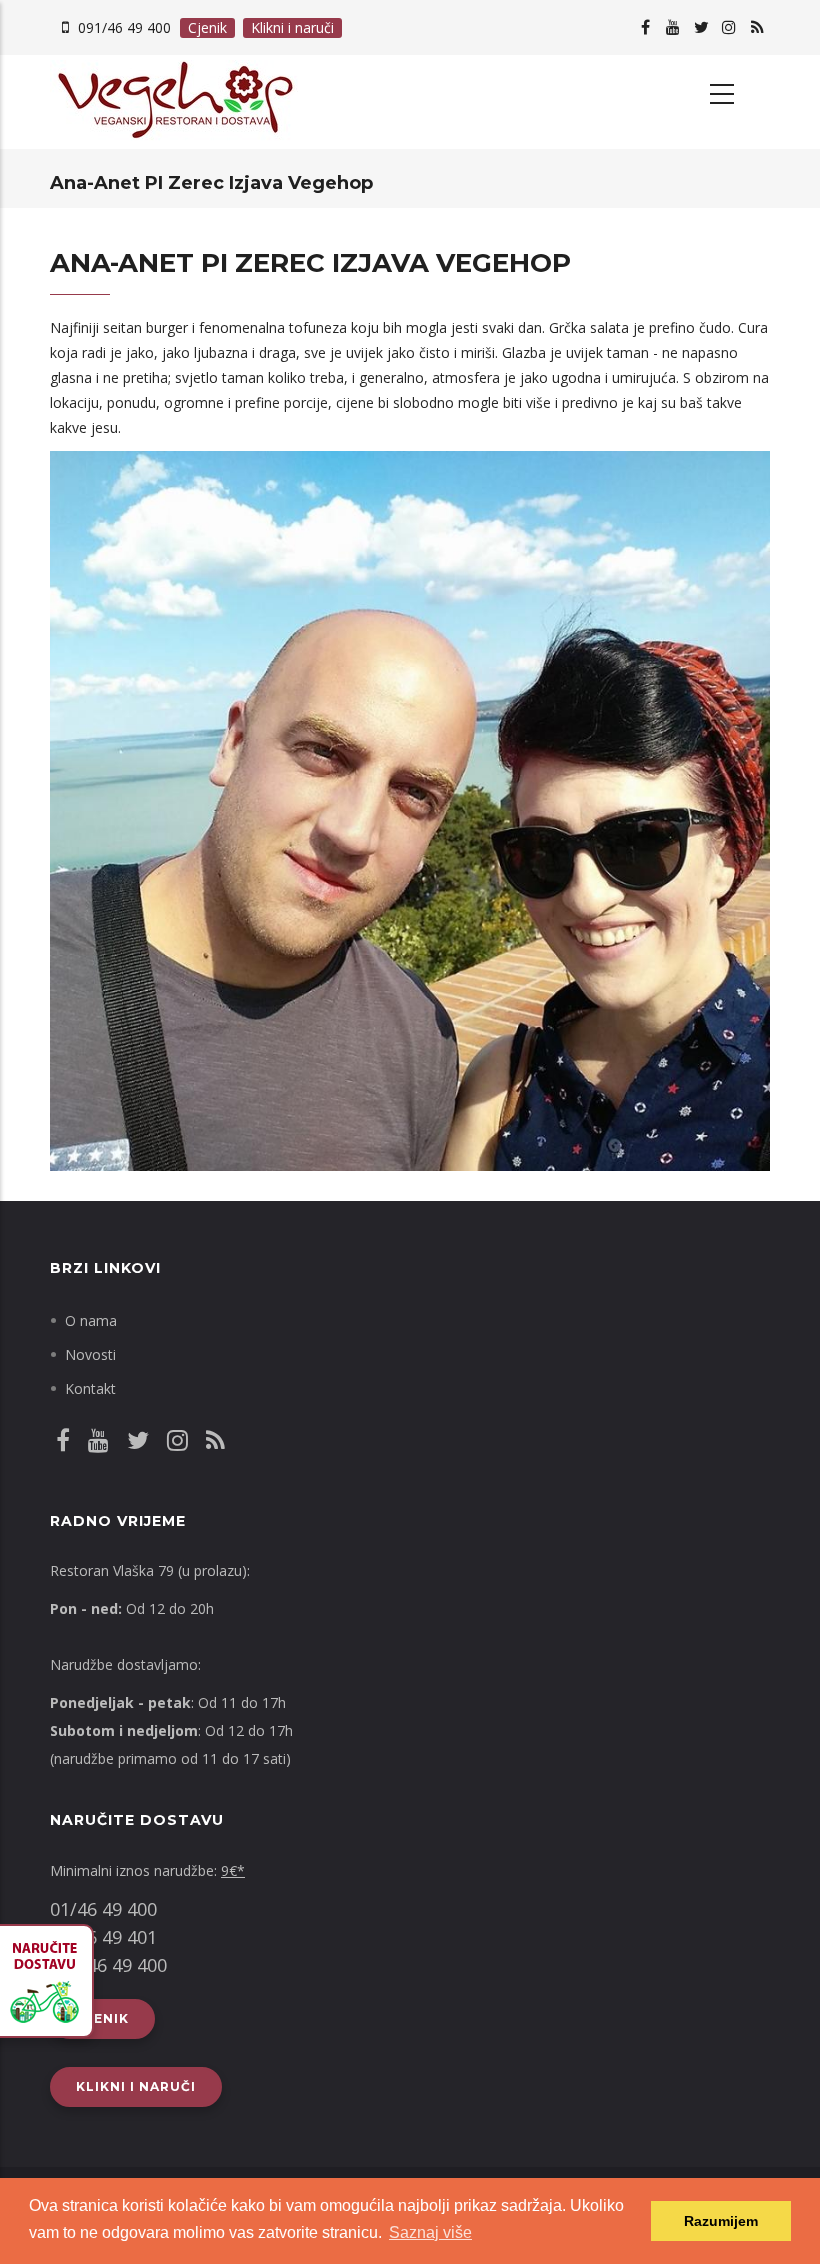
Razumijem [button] (721, 2221)
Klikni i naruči (292, 27)
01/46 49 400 (103, 1909)
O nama (91, 1320)
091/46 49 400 (124, 27)
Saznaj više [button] (430, 2232)
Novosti (90, 1354)
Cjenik (207, 27)
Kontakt (90, 1388)
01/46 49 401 (103, 1937)
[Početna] (222, 102)
